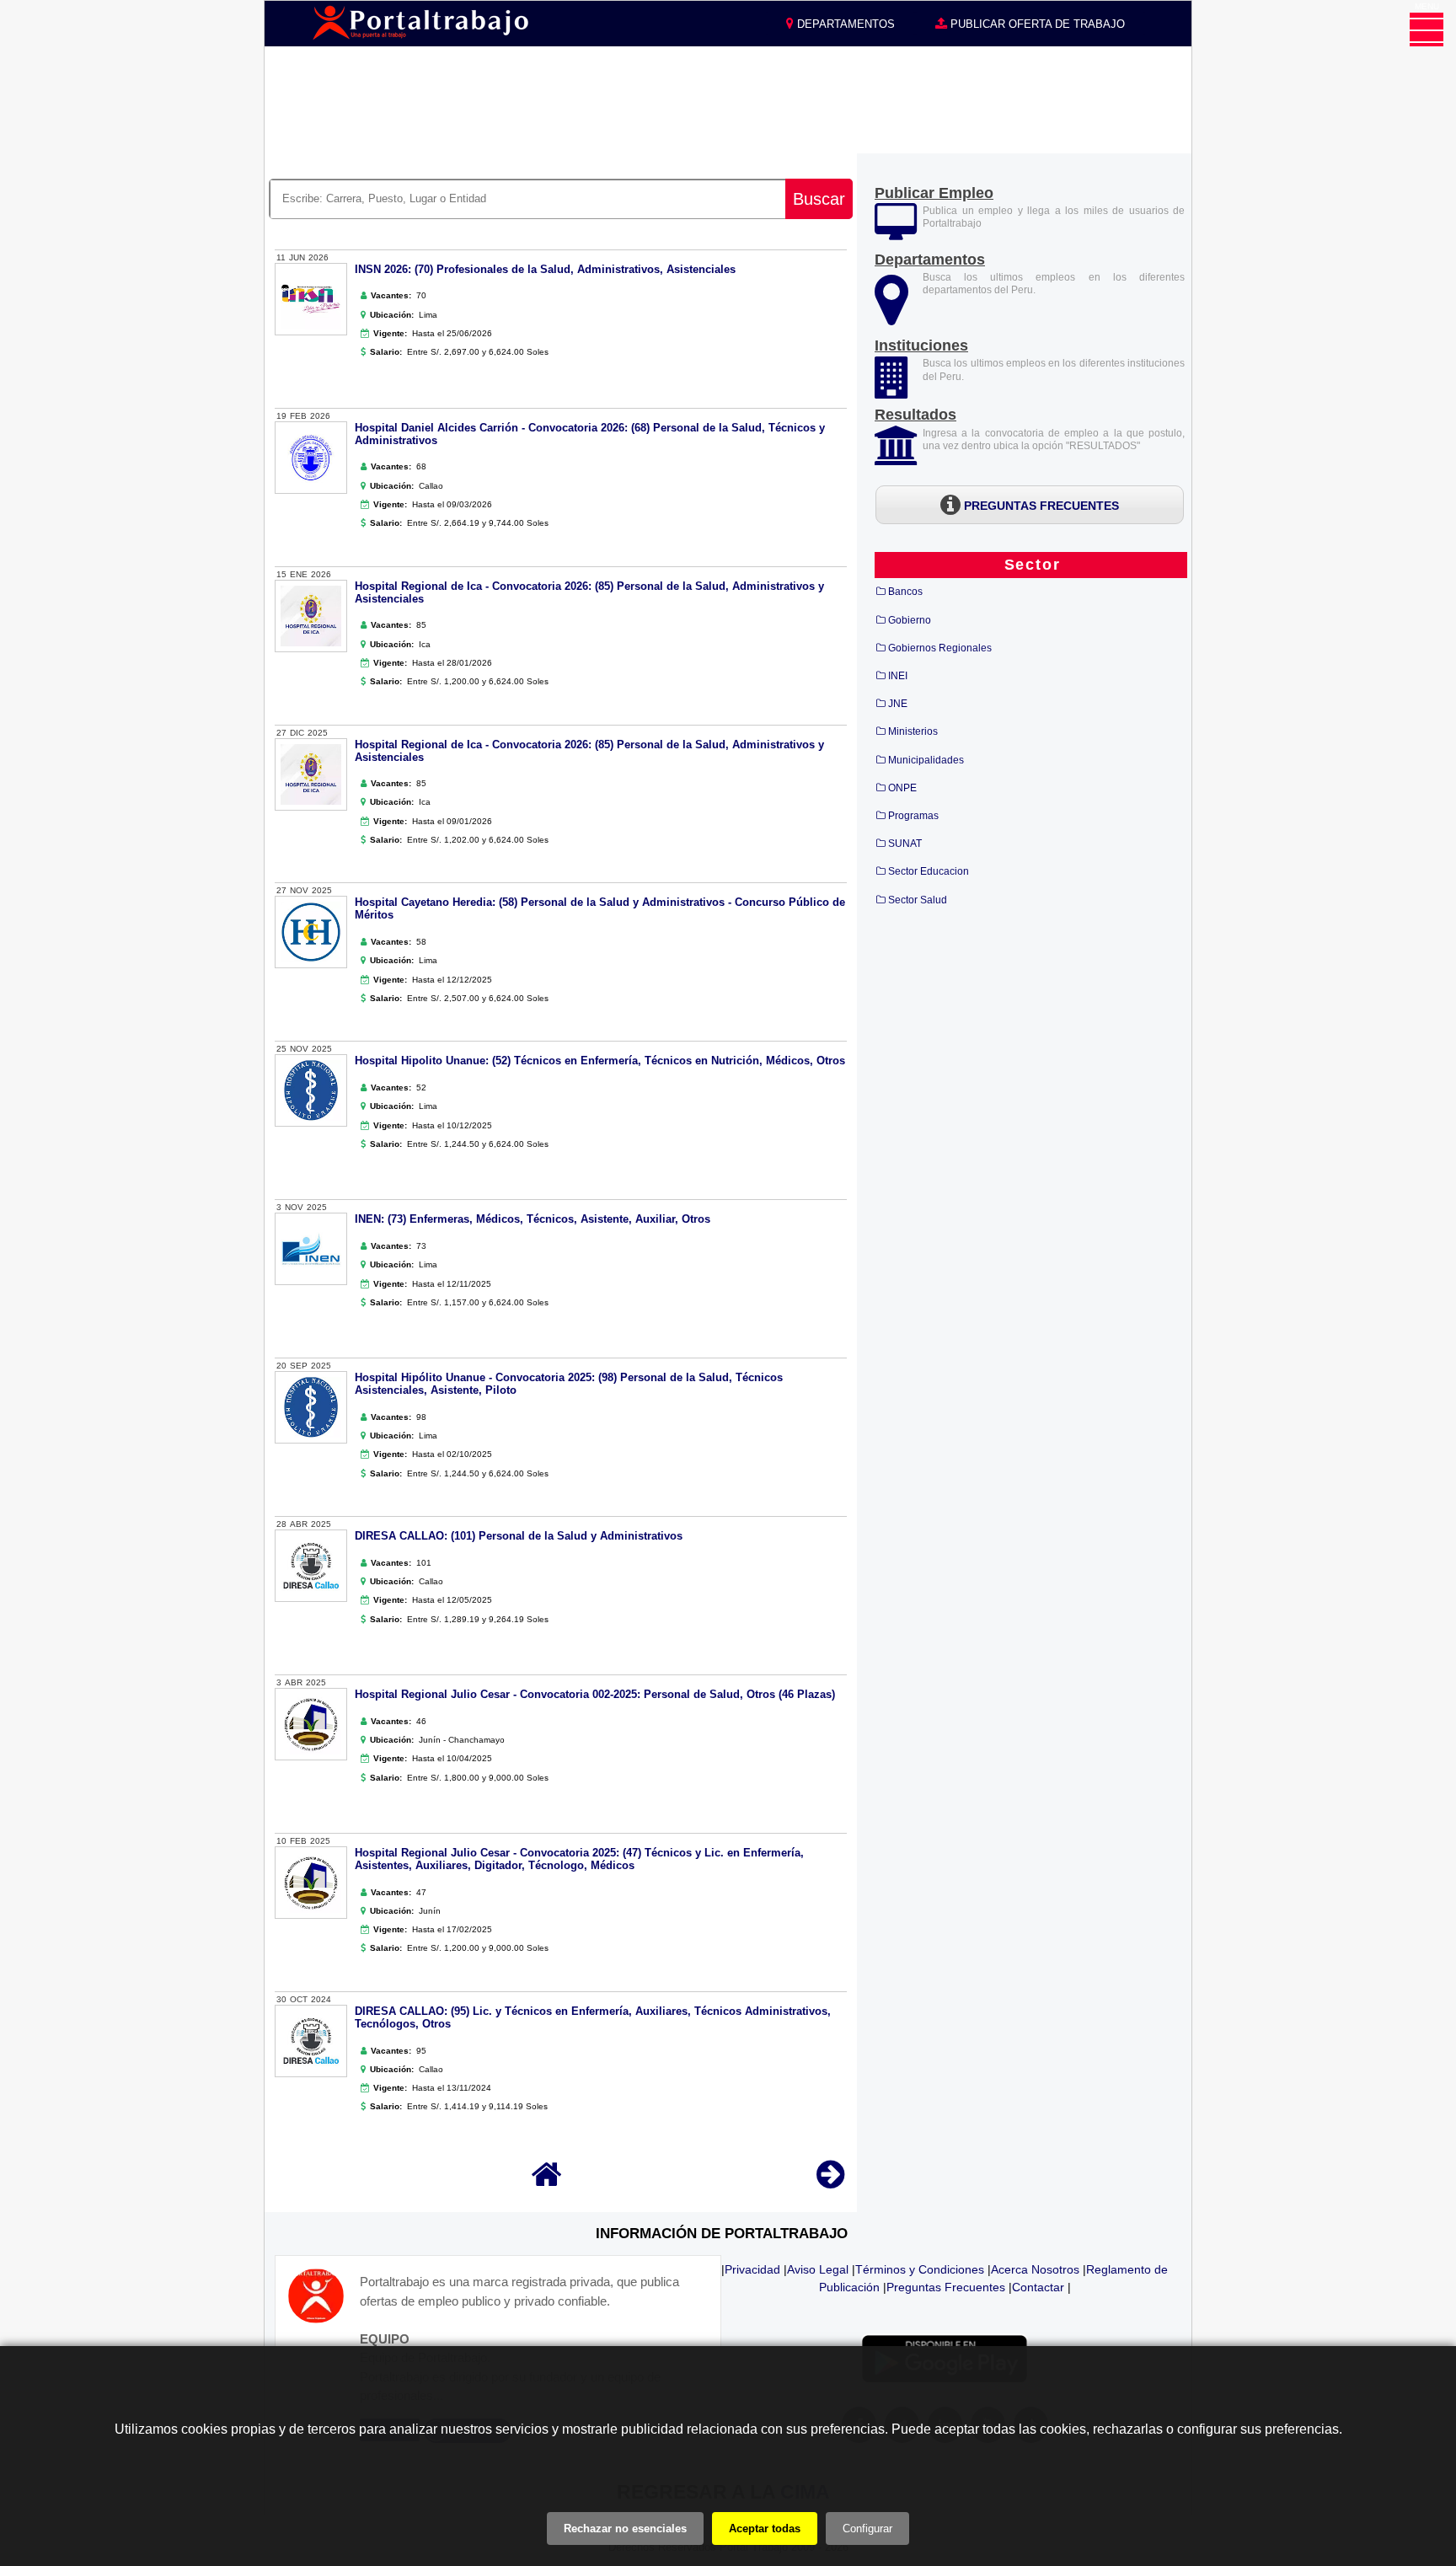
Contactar (1038, 2287)
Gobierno (910, 620)
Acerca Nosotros (1035, 2269)
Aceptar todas (765, 2529)
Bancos (905, 592)
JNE (898, 704)
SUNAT (905, 844)
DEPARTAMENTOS (844, 24)
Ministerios (913, 731)
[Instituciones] (893, 389)
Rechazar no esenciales (625, 2529)
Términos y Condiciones (920, 2269)
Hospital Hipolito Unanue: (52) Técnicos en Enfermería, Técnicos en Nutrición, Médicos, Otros (600, 1061)
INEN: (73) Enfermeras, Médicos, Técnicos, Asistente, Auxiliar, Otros (533, 1219)
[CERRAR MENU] (1427, 29)
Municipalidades (926, 760)
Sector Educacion (929, 871)
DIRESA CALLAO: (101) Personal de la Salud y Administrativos (519, 1536)
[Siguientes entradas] (830, 2182)
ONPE (902, 788)
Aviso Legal (818, 2269)
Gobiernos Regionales (940, 648)
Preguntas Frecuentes (946, 2287)
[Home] (547, 2182)
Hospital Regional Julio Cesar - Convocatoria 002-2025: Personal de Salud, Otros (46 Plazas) (595, 1694)
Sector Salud (918, 900)
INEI (898, 676)
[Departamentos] (891, 317)
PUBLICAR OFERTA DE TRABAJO (1036, 24)
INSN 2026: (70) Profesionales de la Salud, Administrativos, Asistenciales (545, 269)
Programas (913, 816)
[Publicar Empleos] (896, 233)
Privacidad (752, 2269)
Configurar (867, 2529)
